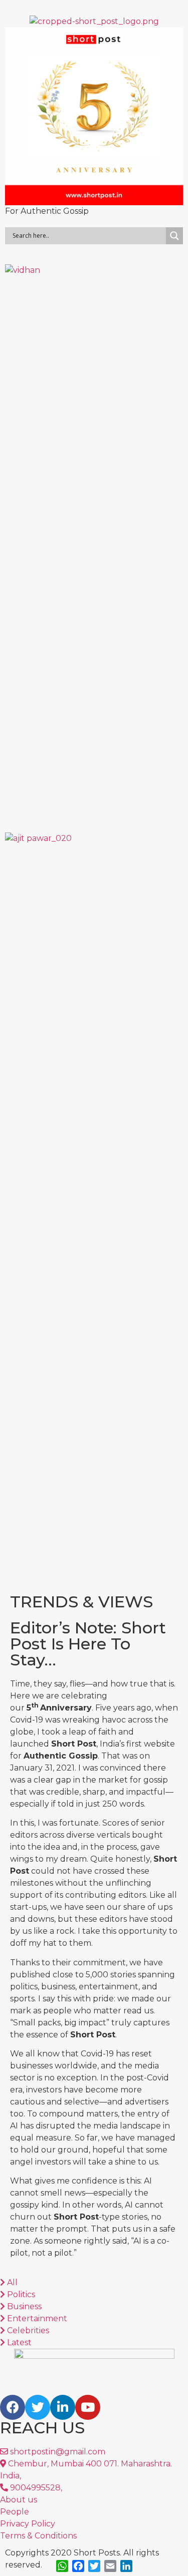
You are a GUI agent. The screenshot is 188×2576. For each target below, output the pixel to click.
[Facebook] (13, 2407)
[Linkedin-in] (63, 2407)
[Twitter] (38, 2407)
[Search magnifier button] (174, 236)
